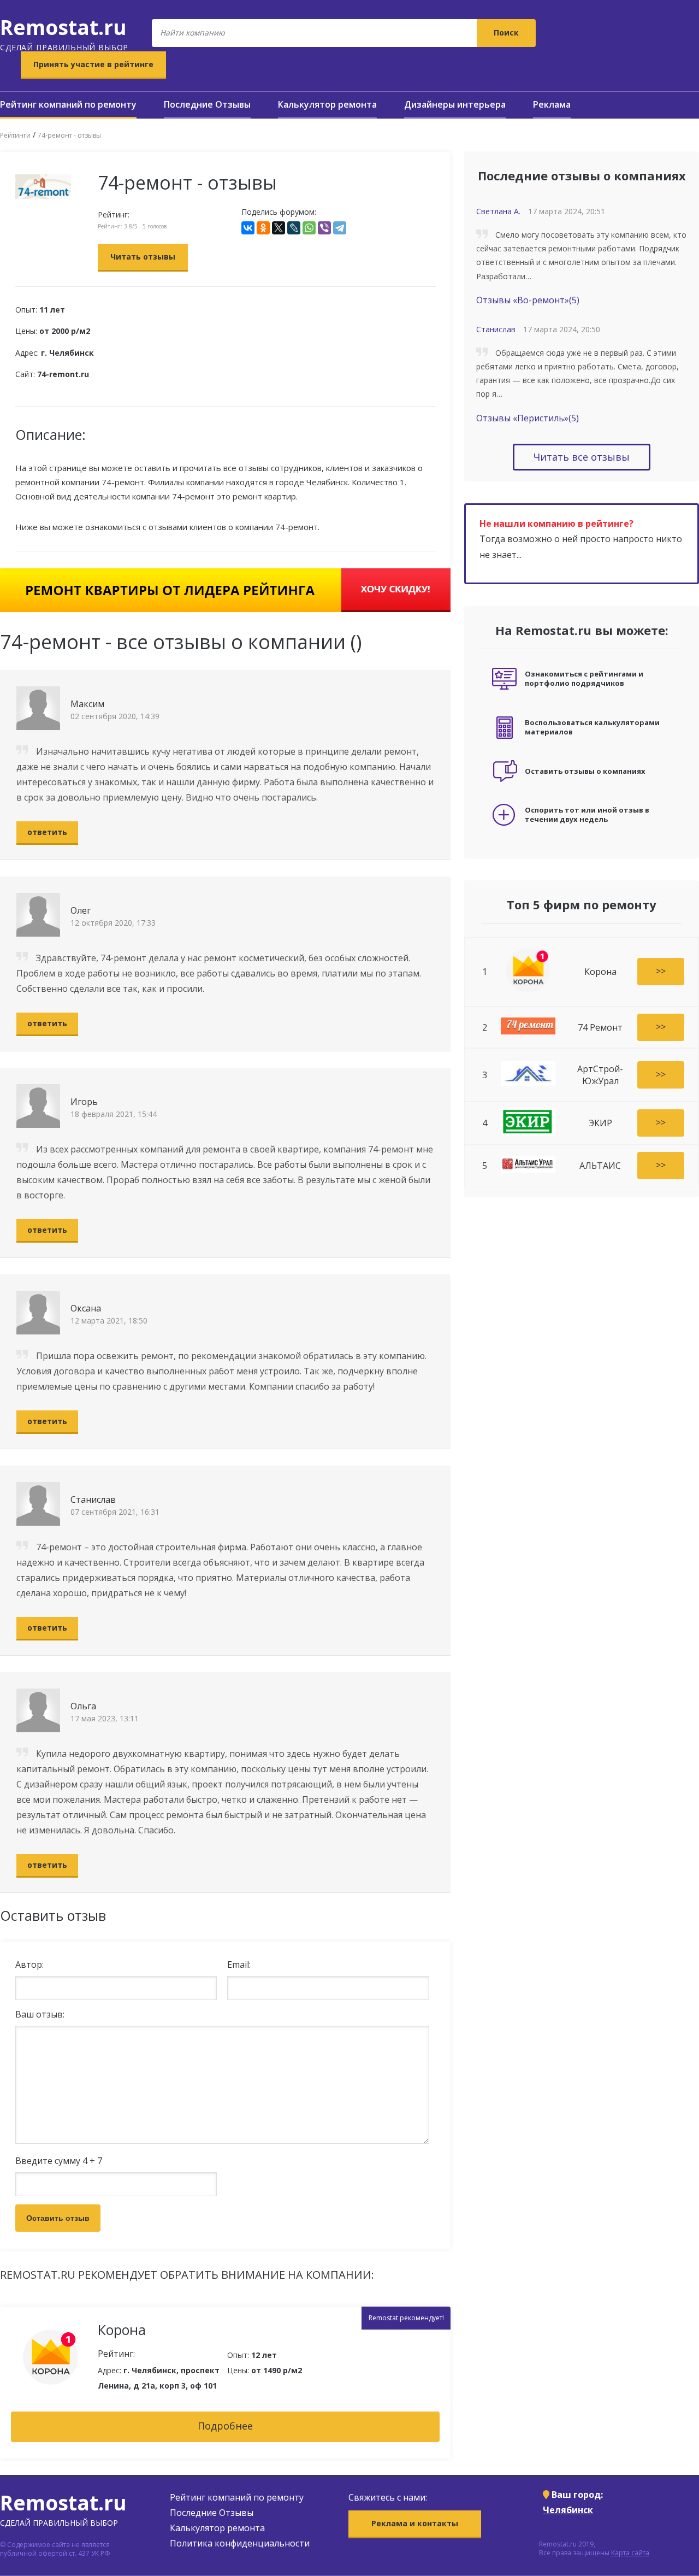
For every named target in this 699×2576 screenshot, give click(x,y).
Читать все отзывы (582, 457)
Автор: (29, 1965)
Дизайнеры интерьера (455, 104)
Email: (239, 1965)
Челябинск (568, 2510)
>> (661, 971)
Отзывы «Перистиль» (528, 418)
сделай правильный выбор (64, 33)
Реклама (552, 104)
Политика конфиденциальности (240, 2543)
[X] (279, 228)
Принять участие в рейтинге (93, 64)
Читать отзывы (143, 257)
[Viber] (324, 228)
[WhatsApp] (309, 228)
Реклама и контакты (415, 2523)
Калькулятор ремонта (327, 104)
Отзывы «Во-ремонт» (528, 300)
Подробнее (225, 2426)
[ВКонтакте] (248, 228)
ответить (47, 832)
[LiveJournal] (294, 228)
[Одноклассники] (263, 228)
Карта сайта (630, 2553)
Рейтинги (15, 135)
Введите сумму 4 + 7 (59, 2161)
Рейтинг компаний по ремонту (68, 104)
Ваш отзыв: (40, 2014)
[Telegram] (340, 228)
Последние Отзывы (207, 104)
